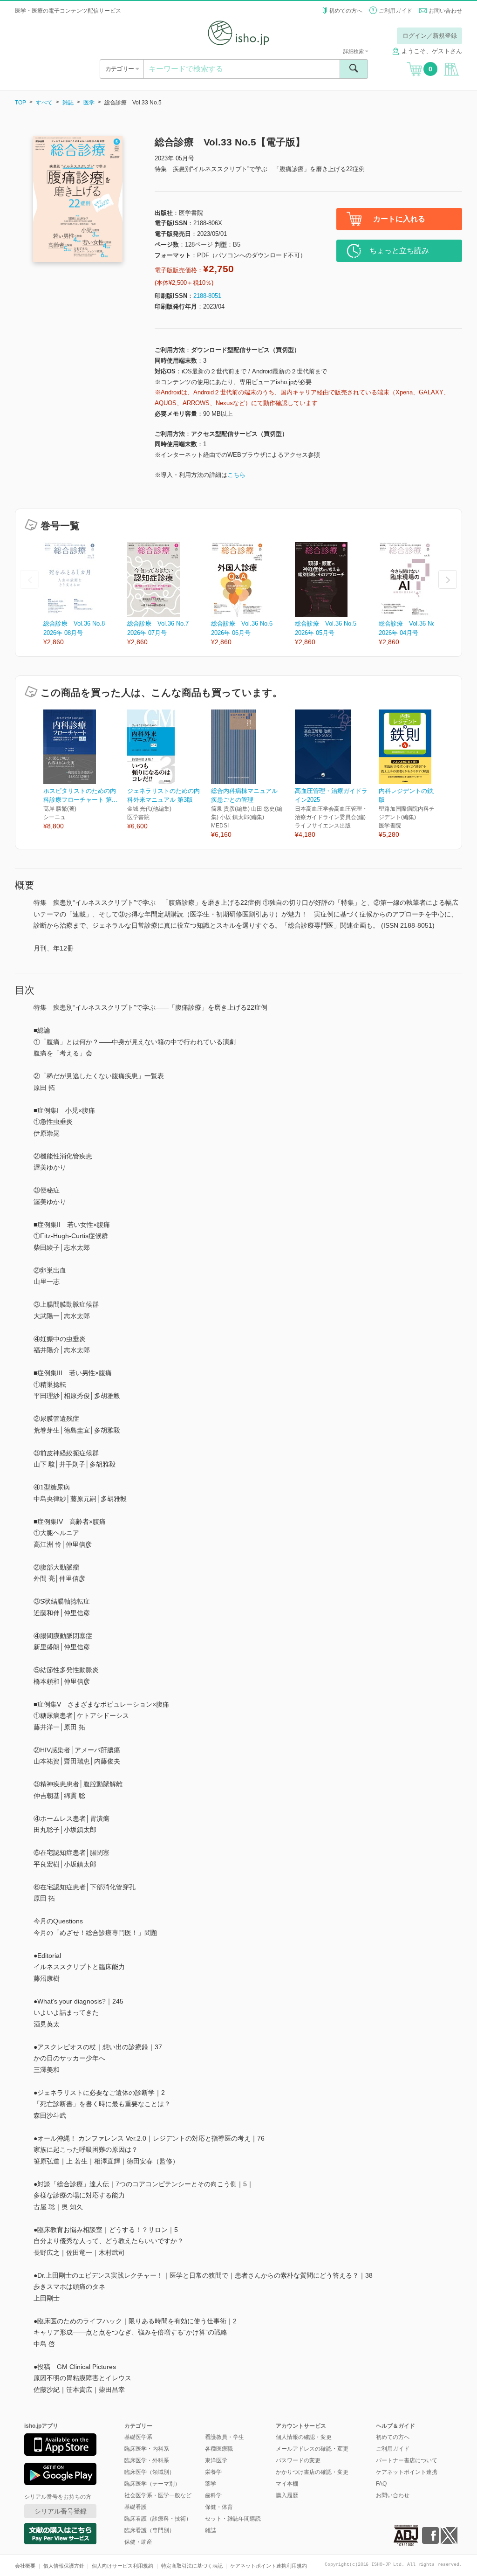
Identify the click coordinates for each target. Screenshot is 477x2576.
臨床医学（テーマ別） (152, 2484)
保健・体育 (219, 2507)
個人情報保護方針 (64, 2566)
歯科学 (213, 2495)
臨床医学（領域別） (150, 2472)
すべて (44, 103)
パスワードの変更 (298, 2460)
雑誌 (68, 103)
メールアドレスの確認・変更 (312, 2449)
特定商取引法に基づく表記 (192, 2566)
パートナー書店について (407, 2460)
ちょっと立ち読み (399, 251)
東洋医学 (216, 2460)
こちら (236, 475)
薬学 (211, 2484)
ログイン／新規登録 (430, 36)
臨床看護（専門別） (150, 2530)
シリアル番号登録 (61, 2511)
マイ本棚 (287, 2484)
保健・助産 (138, 2542)
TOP (20, 103)
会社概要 (25, 2566)
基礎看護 (136, 2507)
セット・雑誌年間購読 (233, 2519)
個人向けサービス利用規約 (123, 2566)
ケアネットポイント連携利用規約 (269, 2566)
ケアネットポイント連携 (407, 2472)
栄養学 (213, 2472)
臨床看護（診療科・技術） (158, 2519)
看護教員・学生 (225, 2437)
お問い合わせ (445, 11)
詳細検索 (354, 51)
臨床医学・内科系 (147, 2449)
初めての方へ (346, 11)
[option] (85, 595)
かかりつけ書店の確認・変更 (312, 2472)
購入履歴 (287, 2495)
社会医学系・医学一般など (158, 2495)
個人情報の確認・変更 (304, 2437)
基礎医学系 (138, 2437)
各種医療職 (219, 2449)
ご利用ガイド (395, 11)
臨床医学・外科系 (147, 2460)
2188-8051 (207, 296)
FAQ (381, 2484)
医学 (89, 103)
